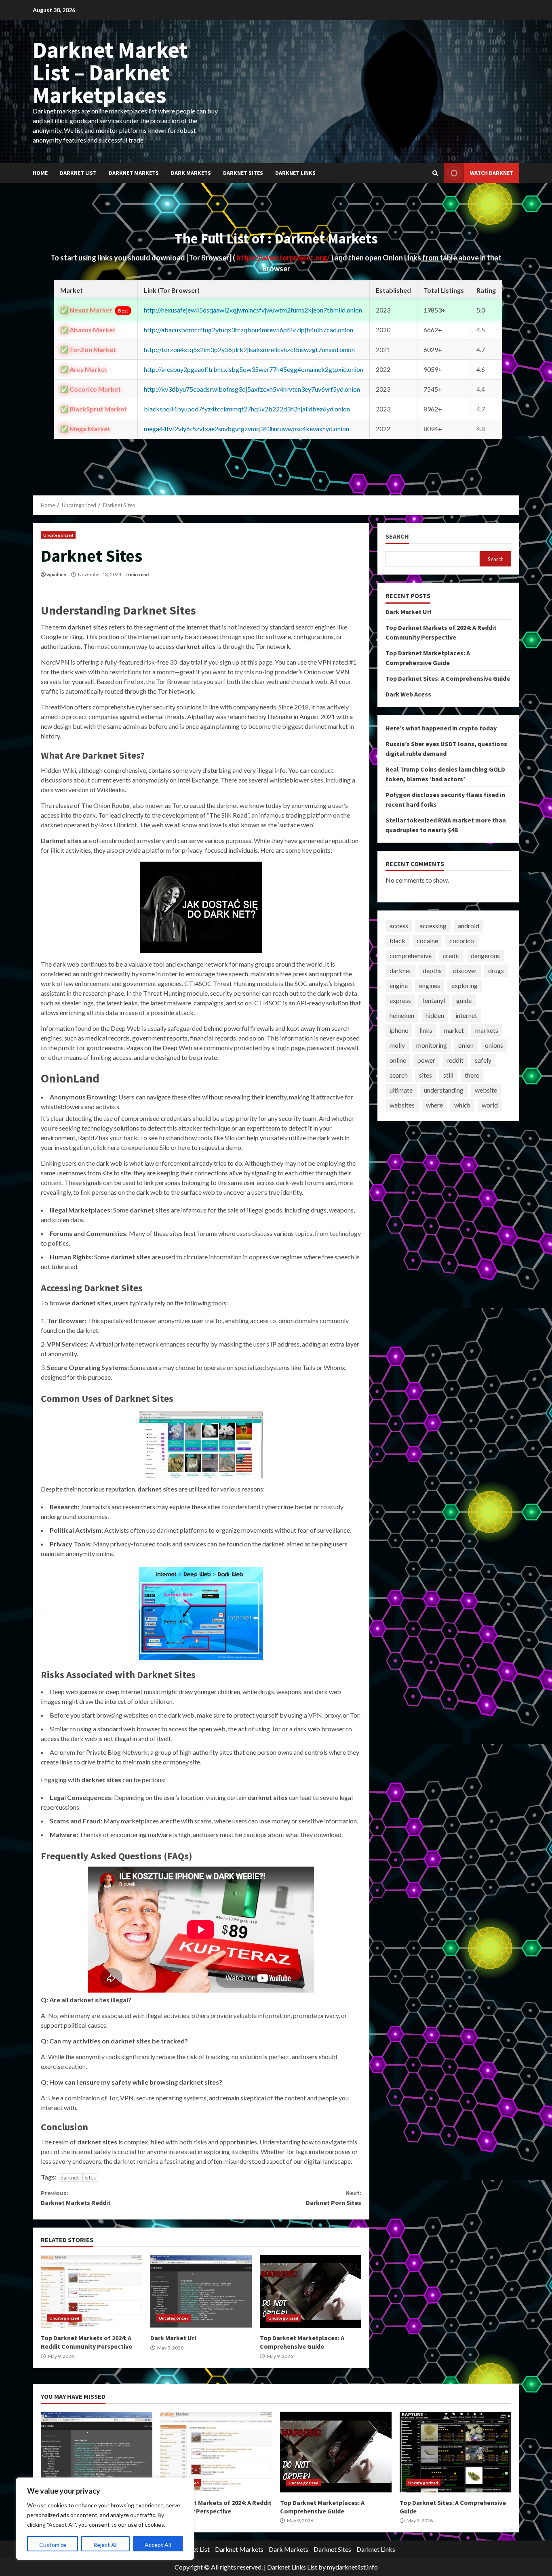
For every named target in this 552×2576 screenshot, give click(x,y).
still (448, 1075)
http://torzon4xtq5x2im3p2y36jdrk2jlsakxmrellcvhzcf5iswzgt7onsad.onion (249, 349)
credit (451, 956)
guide (464, 1000)
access (399, 926)
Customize (53, 2545)
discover (465, 970)
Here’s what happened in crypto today (441, 728)
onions (494, 1045)
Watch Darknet (492, 173)
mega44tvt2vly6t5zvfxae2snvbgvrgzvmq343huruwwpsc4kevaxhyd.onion (247, 429)
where (434, 1105)
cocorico (462, 941)
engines (430, 985)
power (426, 1060)
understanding (444, 1090)
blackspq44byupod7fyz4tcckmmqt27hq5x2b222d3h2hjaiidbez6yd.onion (247, 409)
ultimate (401, 1090)
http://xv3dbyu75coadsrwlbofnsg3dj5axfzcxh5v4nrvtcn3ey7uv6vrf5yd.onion (252, 389)
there (472, 1075)
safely (483, 1060)
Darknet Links (295, 173)
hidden (435, 1015)
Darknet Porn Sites (333, 2198)
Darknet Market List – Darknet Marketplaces (110, 72)
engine (399, 985)
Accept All (158, 2545)
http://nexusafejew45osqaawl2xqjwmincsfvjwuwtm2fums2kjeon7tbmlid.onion (253, 310)
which (462, 1105)
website (486, 1090)
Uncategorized (58, 535)
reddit (455, 1060)
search (399, 1075)
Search (397, 536)
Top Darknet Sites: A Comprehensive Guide (448, 678)
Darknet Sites (243, 173)
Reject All (105, 2545)
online (398, 1060)
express (400, 1000)
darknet (70, 2177)
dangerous (485, 956)
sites (90, 2177)
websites (402, 1105)
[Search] (435, 173)
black (397, 941)
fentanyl (434, 1000)
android (469, 926)
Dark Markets (191, 173)
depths (432, 970)
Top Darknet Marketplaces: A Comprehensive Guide (311, 2291)
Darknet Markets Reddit (76, 2198)
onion (466, 1045)
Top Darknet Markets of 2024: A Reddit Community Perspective (92, 2291)
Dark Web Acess (408, 694)
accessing (433, 926)
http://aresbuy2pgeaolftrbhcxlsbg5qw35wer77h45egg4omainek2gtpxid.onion (254, 369)
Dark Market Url (201, 2291)
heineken (402, 1015)
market (454, 1030)
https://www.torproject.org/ (284, 258)
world (490, 1105)
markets (487, 1030)
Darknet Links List (292, 2567)
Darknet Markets (134, 173)
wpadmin (56, 574)
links (426, 1030)
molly (397, 1045)
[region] (105, 2519)
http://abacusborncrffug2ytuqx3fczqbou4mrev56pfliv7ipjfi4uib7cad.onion (249, 330)
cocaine (427, 941)
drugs (496, 970)
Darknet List (78, 173)
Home (40, 173)
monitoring (432, 1045)
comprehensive (411, 956)
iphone (399, 1030)
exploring (465, 985)
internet (466, 1015)
